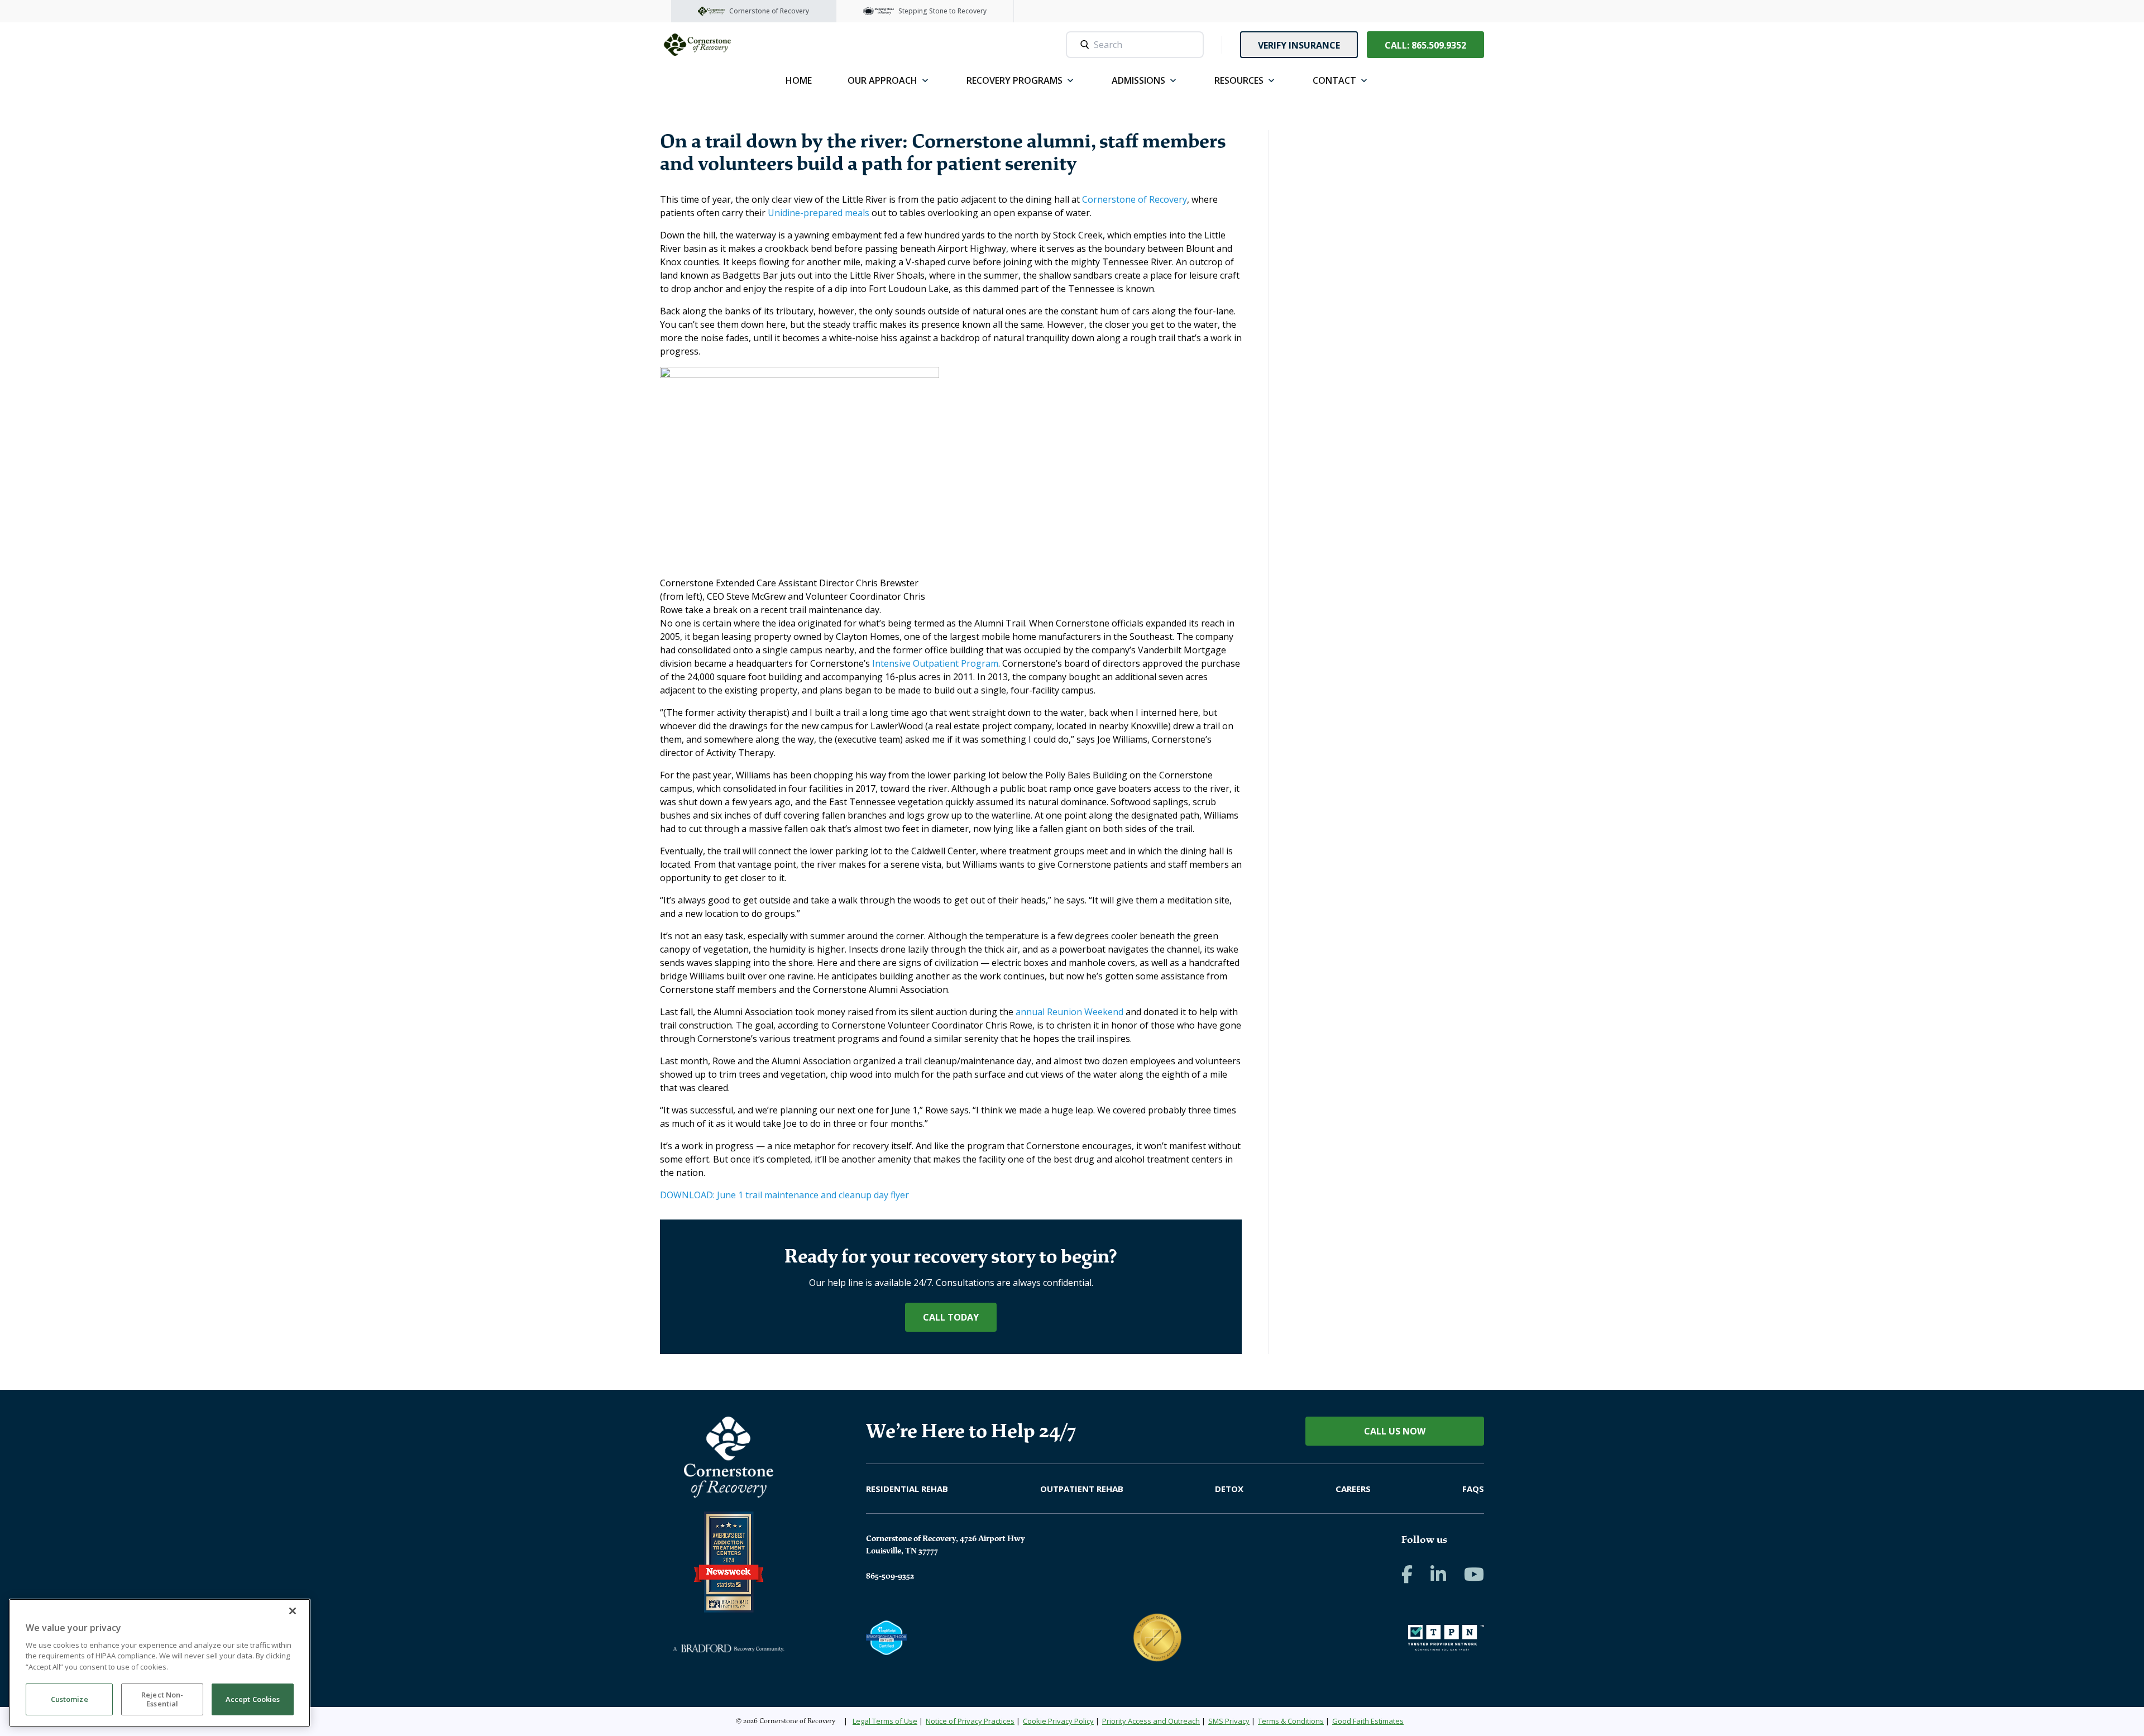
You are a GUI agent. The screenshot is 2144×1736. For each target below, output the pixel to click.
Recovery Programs (1014, 80)
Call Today (951, 1317)
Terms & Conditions (1291, 1721)
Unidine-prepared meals (819, 213)
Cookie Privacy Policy (1058, 1721)
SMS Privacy (1229, 1721)
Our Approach (882, 80)
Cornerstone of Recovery (1135, 199)
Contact (1334, 80)
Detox (1229, 1489)
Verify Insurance (1299, 45)
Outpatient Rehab (1082, 1489)
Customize (70, 1700)
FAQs (1473, 1489)
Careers (1353, 1489)
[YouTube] (1474, 1574)
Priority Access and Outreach (1151, 1721)
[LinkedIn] (1438, 1574)
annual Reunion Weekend (1069, 1012)
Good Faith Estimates (1368, 1721)
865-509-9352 (890, 1576)
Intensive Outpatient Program (935, 663)
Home (799, 80)
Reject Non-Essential (162, 1700)
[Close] (293, 1611)
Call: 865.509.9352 (1425, 45)
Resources (1239, 80)
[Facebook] (1407, 1574)
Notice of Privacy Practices (970, 1721)
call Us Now (1395, 1431)
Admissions (1138, 80)
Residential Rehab (907, 1489)
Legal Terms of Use (885, 1721)
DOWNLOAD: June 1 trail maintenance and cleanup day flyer (784, 1195)
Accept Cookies (253, 1700)
